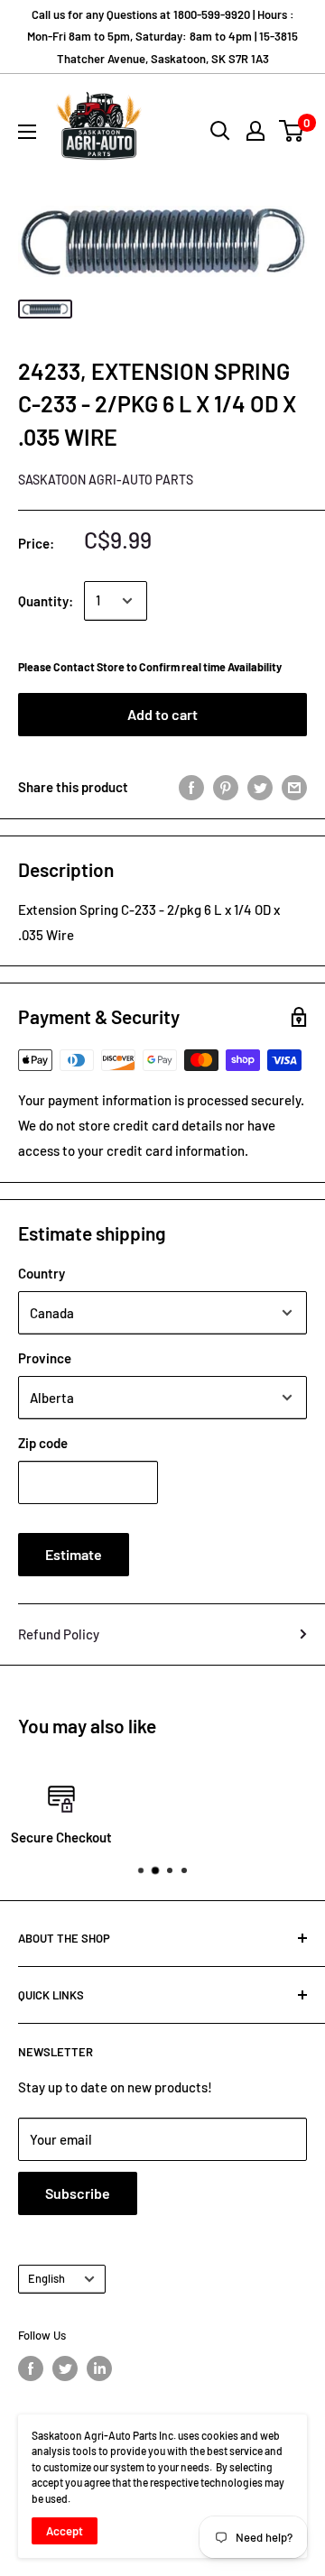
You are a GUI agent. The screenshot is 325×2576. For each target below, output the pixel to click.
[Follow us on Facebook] (31, 2368)
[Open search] (220, 131)
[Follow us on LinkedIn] (99, 2368)
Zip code (43, 1443)
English (46, 2278)
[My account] (255, 131)
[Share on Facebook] (191, 786)
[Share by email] (294, 786)
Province (45, 1358)
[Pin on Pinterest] (226, 786)
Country (42, 1273)
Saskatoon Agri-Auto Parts (106, 480)
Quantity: (46, 601)
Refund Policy (59, 1634)
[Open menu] (27, 132)
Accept (65, 2531)
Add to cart (162, 714)
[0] (292, 131)
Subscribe (78, 2193)
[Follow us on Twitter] (65, 2368)
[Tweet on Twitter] (260, 786)
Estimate (74, 1554)
